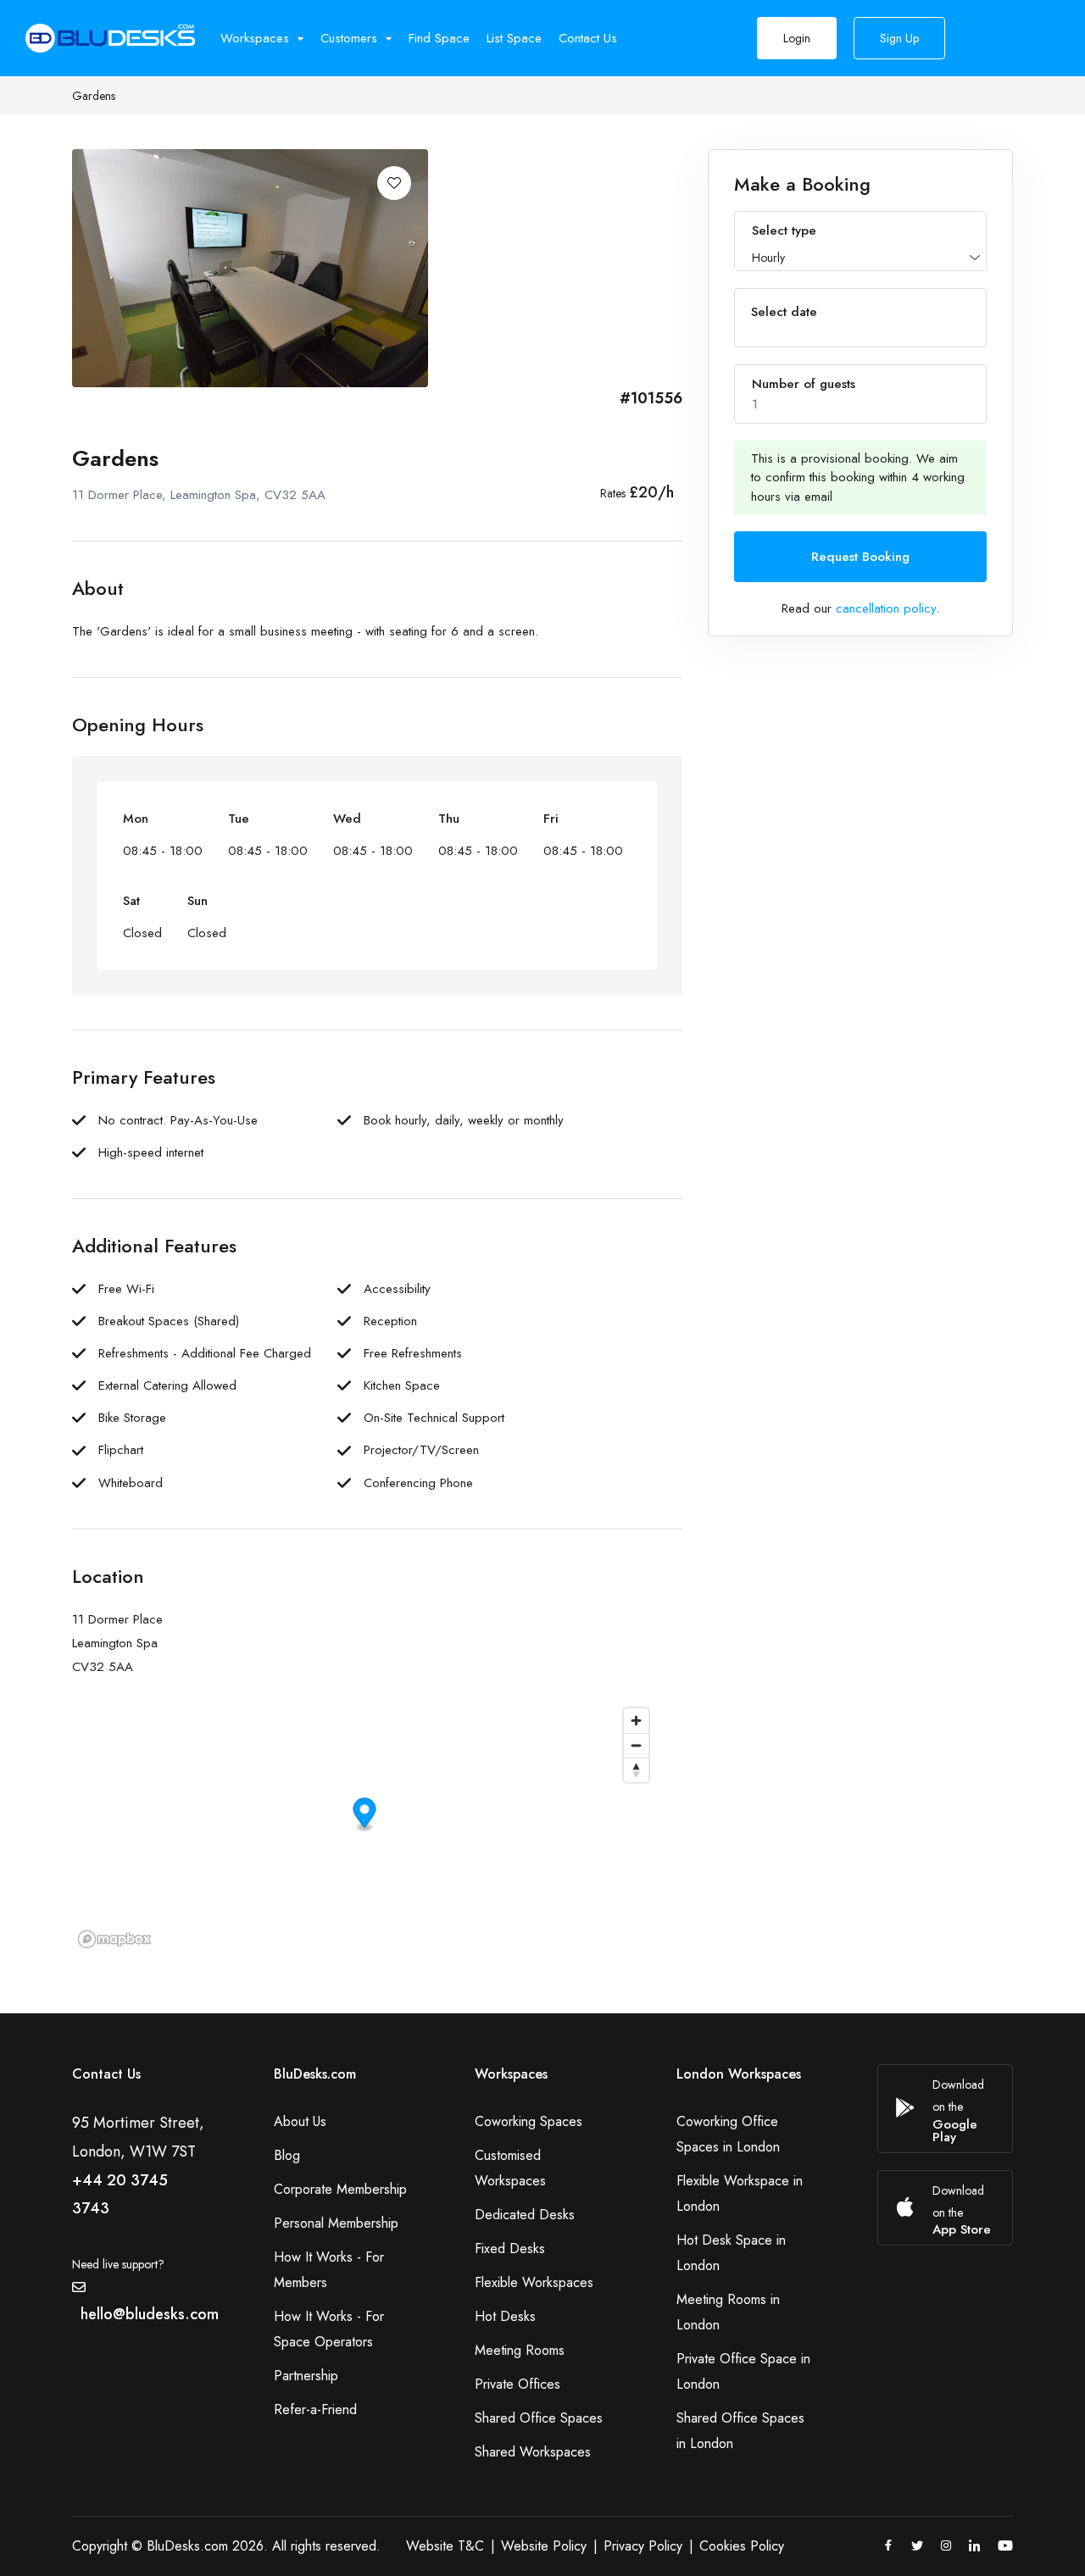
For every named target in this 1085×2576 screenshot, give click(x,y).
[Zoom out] (636, 1745)
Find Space (439, 38)
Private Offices (517, 2384)
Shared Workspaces (533, 2452)
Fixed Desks (510, 2248)
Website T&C (445, 2546)
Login (797, 38)
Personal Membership (336, 2223)
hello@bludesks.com (150, 2314)
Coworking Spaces (529, 2121)
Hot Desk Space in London (731, 2253)
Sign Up (899, 38)
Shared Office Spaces (539, 2418)
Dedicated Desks (525, 2215)
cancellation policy (886, 608)
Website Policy (544, 2546)
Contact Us (588, 38)
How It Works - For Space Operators (329, 2329)
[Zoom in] (636, 1721)
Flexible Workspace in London (740, 2193)
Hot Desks (505, 2316)
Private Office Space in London (743, 2371)
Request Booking (860, 557)
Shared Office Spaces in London (740, 2431)
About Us (300, 2121)
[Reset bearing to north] (636, 1770)
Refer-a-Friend (315, 2409)
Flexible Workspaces (534, 2282)
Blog (287, 2155)
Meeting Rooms (520, 2350)
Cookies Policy (742, 2546)
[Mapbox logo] (114, 1939)
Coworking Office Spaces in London (728, 2134)
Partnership (306, 2376)
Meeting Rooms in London (728, 2312)
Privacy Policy (643, 2546)
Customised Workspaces (510, 2168)
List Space (514, 38)
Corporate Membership (340, 2189)
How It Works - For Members (329, 2270)
